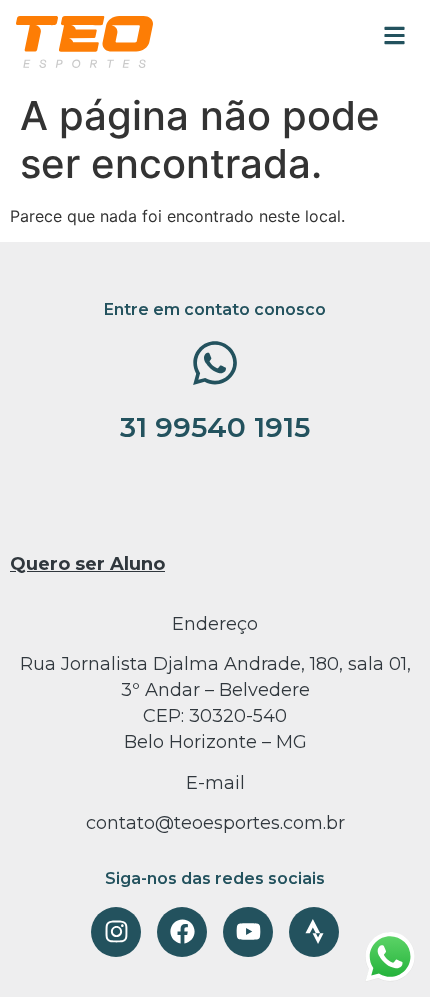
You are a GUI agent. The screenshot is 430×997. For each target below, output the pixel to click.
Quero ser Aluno (87, 564)
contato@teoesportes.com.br (215, 823)
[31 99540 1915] (215, 363)
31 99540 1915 (215, 427)
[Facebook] (182, 932)
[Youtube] (248, 932)
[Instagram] (116, 932)
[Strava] (314, 932)
